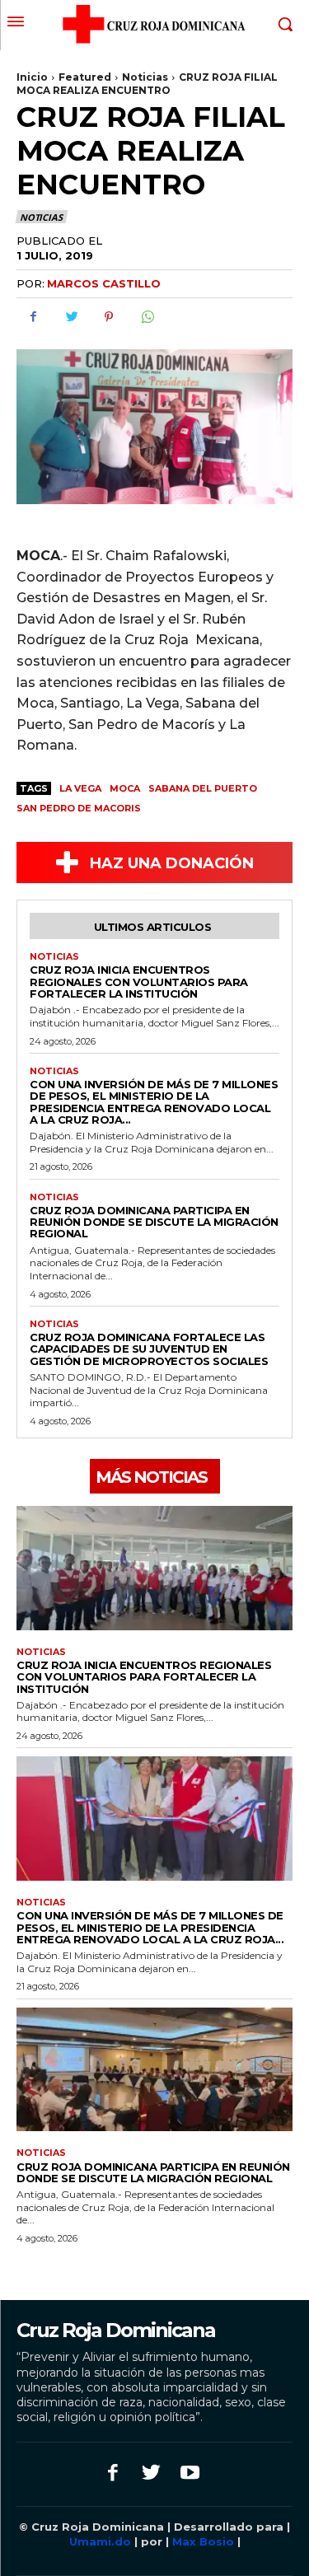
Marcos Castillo (104, 283)
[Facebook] (33, 317)
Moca (125, 788)
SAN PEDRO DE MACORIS (79, 808)
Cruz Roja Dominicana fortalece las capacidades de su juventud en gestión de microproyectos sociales (149, 1349)
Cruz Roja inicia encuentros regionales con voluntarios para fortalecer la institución (139, 982)
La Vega (80, 788)
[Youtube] (190, 2474)
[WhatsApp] (147, 317)
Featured (85, 77)
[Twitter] (71, 317)
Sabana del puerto (203, 788)
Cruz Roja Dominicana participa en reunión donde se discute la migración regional (154, 1222)
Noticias (145, 77)
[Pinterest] (109, 317)
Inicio (32, 77)
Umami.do (102, 2541)
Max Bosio (203, 2541)
